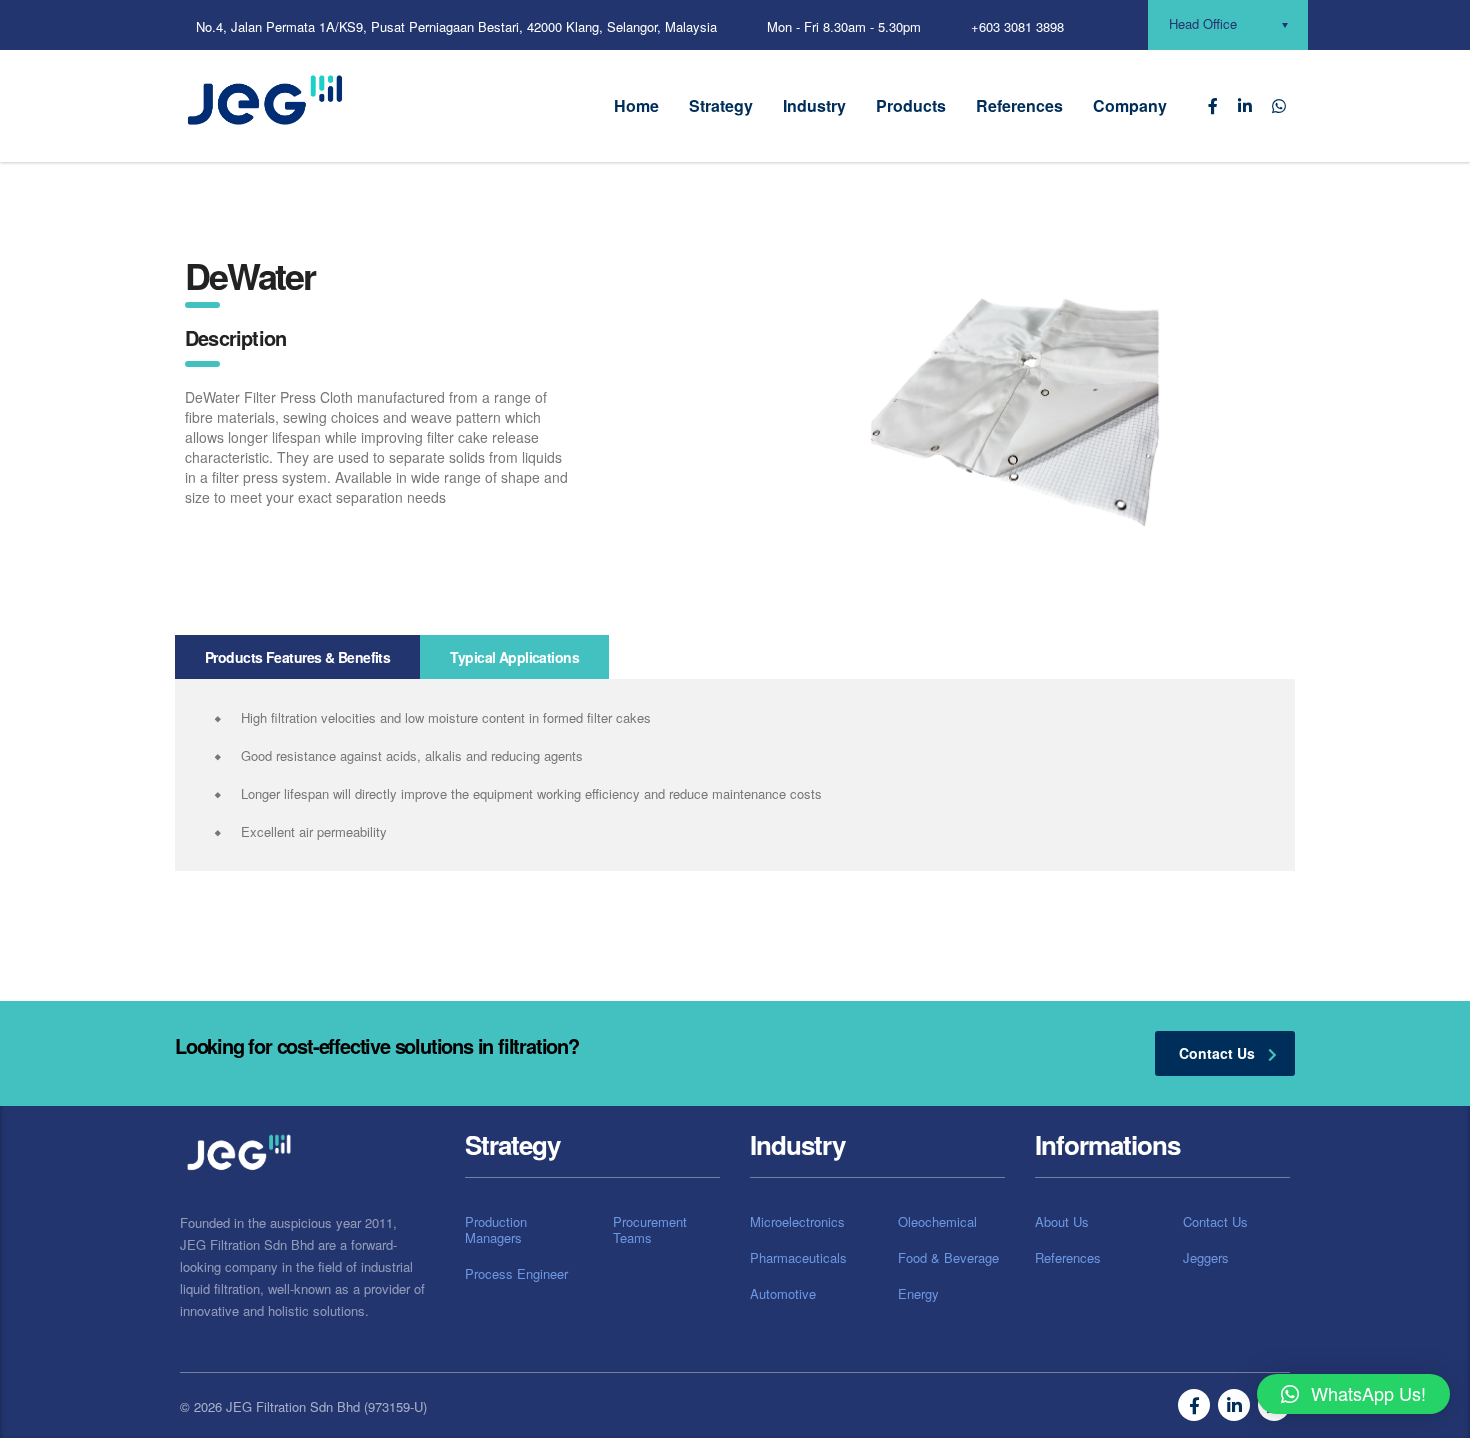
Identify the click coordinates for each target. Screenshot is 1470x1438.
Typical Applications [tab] (514, 657)
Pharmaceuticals (798, 1258)
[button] (1353, 1394)
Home (636, 105)
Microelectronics (797, 1222)
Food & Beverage (948, 1258)
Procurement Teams (650, 1230)
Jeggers (1206, 1258)
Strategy (721, 105)
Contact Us (1215, 1222)
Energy (918, 1294)
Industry (814, 105)
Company (1130, 105)
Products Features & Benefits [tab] (297, 657)
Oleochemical (937, 1222)
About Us (1062, 1222)
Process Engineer (516, 1274)
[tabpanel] (735, 775)
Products (911, 105)
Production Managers (496, 1230)
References (1019, 105)
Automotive (783, 1294)
